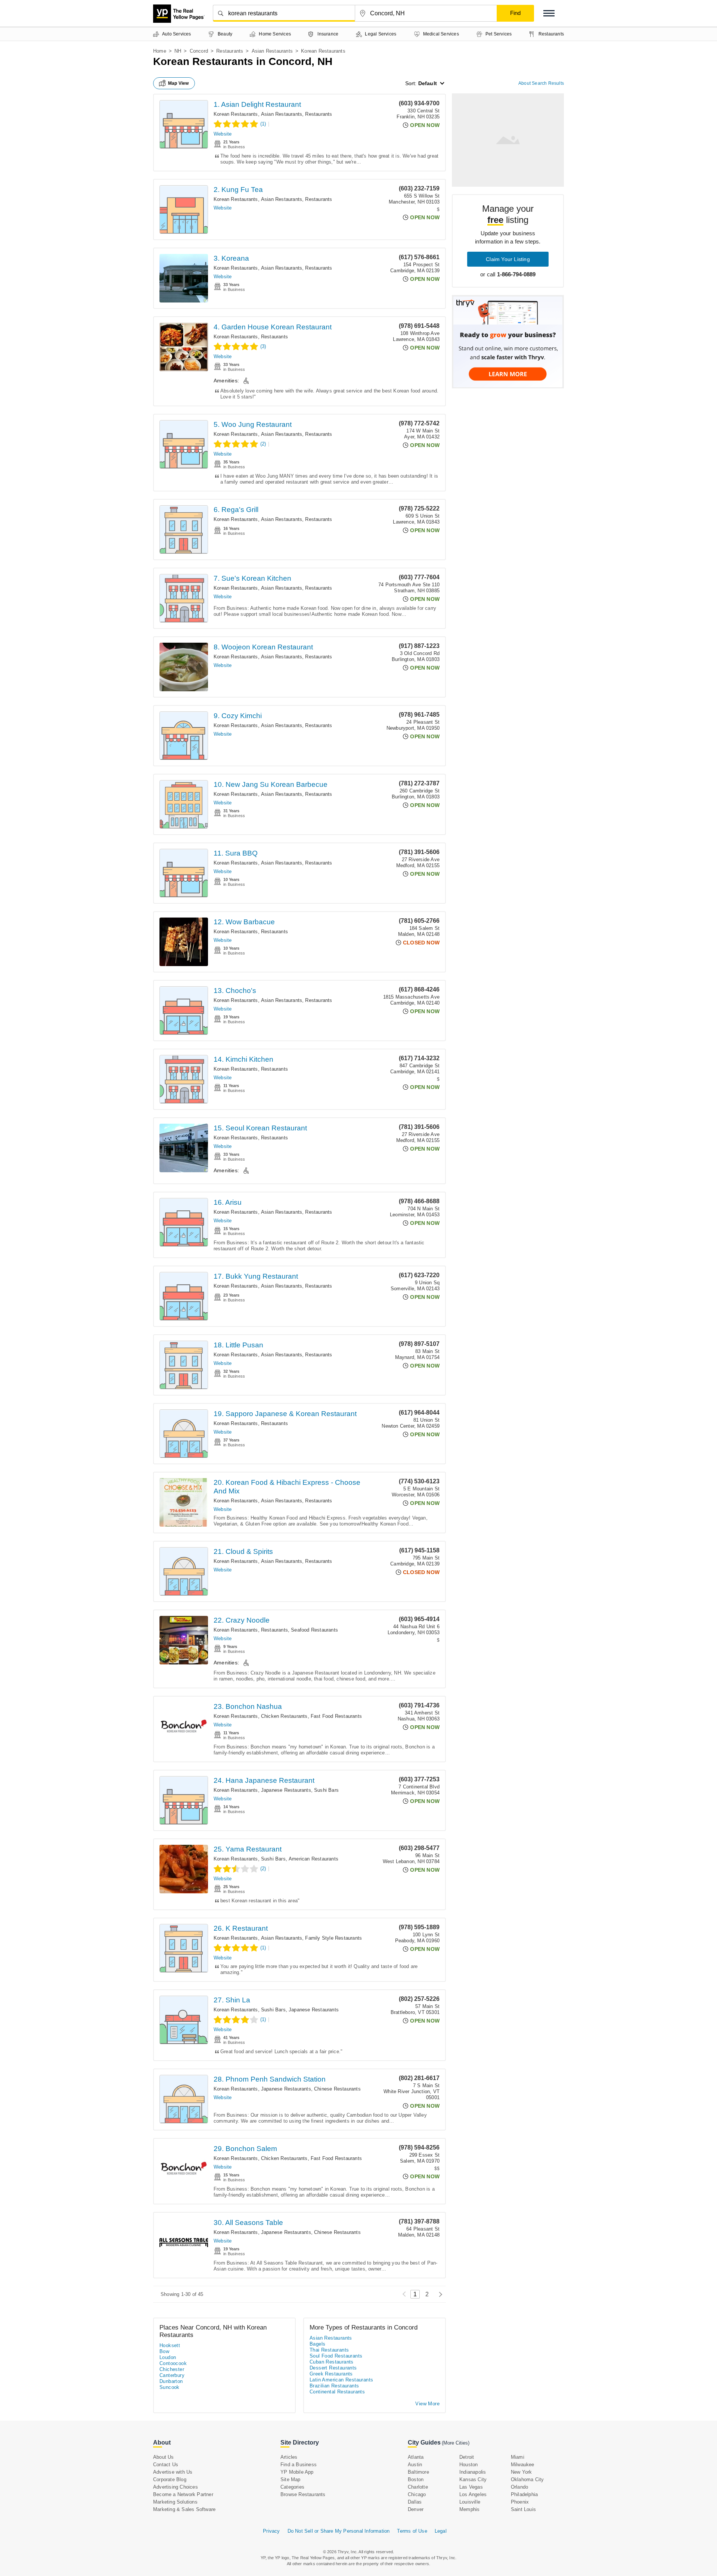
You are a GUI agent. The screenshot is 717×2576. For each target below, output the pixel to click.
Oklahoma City (527, 2479)
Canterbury (172, 2375)
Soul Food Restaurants (336, 2356)
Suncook (170, 2387)
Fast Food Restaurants (336, 1716)
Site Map (291, 2479)
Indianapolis (473, 2472)
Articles (289, 2457)
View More (427, 2404)
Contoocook (173, 2363)
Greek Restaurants (331, 2374)
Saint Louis (523, 2509)
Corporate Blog (170, 2479)
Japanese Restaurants (286, 1790)
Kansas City (473, 2479)
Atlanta (416, 2457)
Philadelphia (524, 2494)
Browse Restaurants (303, 2494)
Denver (416, 2509)
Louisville (470, 2502)
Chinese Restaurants (337, 2089)
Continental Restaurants (337, 2392)
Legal (441, 2531)
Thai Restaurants (329, 2350)
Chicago (417, 2494)
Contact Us (166, 2465)
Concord (199, 51)
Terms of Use (412, 2531)
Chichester (172, 2369)
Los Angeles (473, 2494)
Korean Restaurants (236, 114)
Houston (468, 2465)
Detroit (467, 2457)
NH (178, 51)
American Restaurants (314, 1859)
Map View (179, 83)
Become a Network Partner (183, 2494)
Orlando (519, 2487)
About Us (164, 2457)
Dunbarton (171, 2381)
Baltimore (418, 2472)
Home (160, 51)
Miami (518, 2457)
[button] (549, 13)
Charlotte (418, 2487)
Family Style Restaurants (333, 1938)
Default (428, 83)
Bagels (317, 2344)
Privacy (271, 2531)
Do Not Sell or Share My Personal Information (339, 2531)
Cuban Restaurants (332, 2362)
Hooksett (170, 2345)
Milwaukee (523, 2465)
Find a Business (299, 2465)
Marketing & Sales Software (184, 2509)
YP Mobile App (297, 2472)
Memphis (469, 2509)
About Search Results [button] (541, 83)
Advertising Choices (176, 2487)
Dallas (415, 2502)
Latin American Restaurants (341, 2380)
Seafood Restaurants (314, 1630)
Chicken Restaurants (284, 1716)
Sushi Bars (326, 1790)
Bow (164, 2351)
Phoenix (520, 2502)
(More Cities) (456, 2443)
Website (223, 134)
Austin (415, 2465)
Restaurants (230, 51)
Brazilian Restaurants (334, 2386)
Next (439, 2294)
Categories (292, 2487)
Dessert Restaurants (333, 2368)
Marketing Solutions (175, 2502)
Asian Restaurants (272, 51)
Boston (416, 2479)
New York (522, 2472)
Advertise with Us (173, 2472)
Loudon (168, 2357)
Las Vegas (471, 2487)
